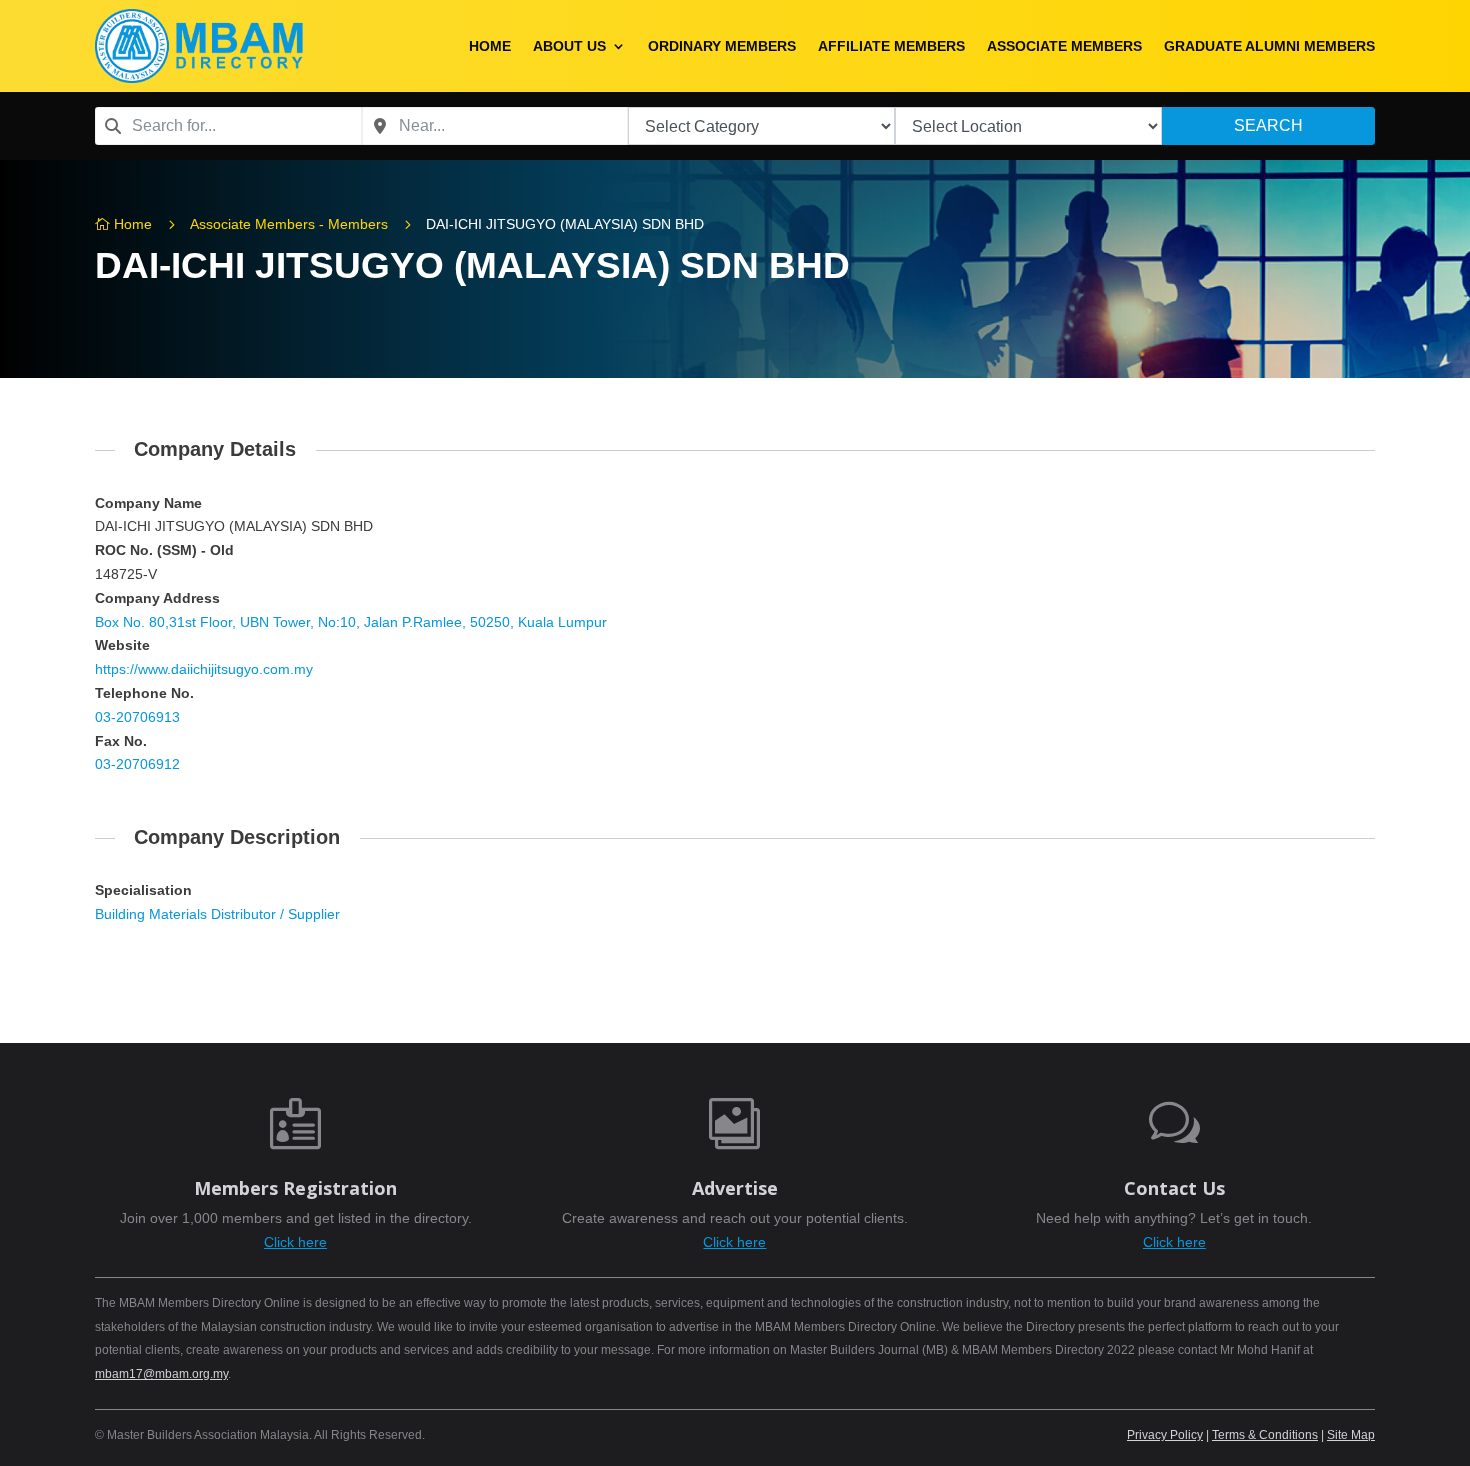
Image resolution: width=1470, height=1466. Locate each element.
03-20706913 (137, 717)
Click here (295, 1242)
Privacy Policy (1165, 1435)
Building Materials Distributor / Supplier (217, 914)
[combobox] (228, 126)
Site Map (1351, 1435)
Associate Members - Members (289, 224)
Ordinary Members (722, 46)
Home (490, 46)
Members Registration (295, 1188)
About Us (569, 46)
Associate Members (1064, 46)
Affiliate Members (891, 46)
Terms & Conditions (1265, 1435)
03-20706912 (137, 764)
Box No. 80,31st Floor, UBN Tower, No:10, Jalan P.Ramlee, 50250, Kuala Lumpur (351, 622)
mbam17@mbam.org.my (161, 1374)
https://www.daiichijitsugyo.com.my (204, 669)
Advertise (735, 1188)
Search (1268, 125)
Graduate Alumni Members (1269, 46)
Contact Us (1174, 1188)
